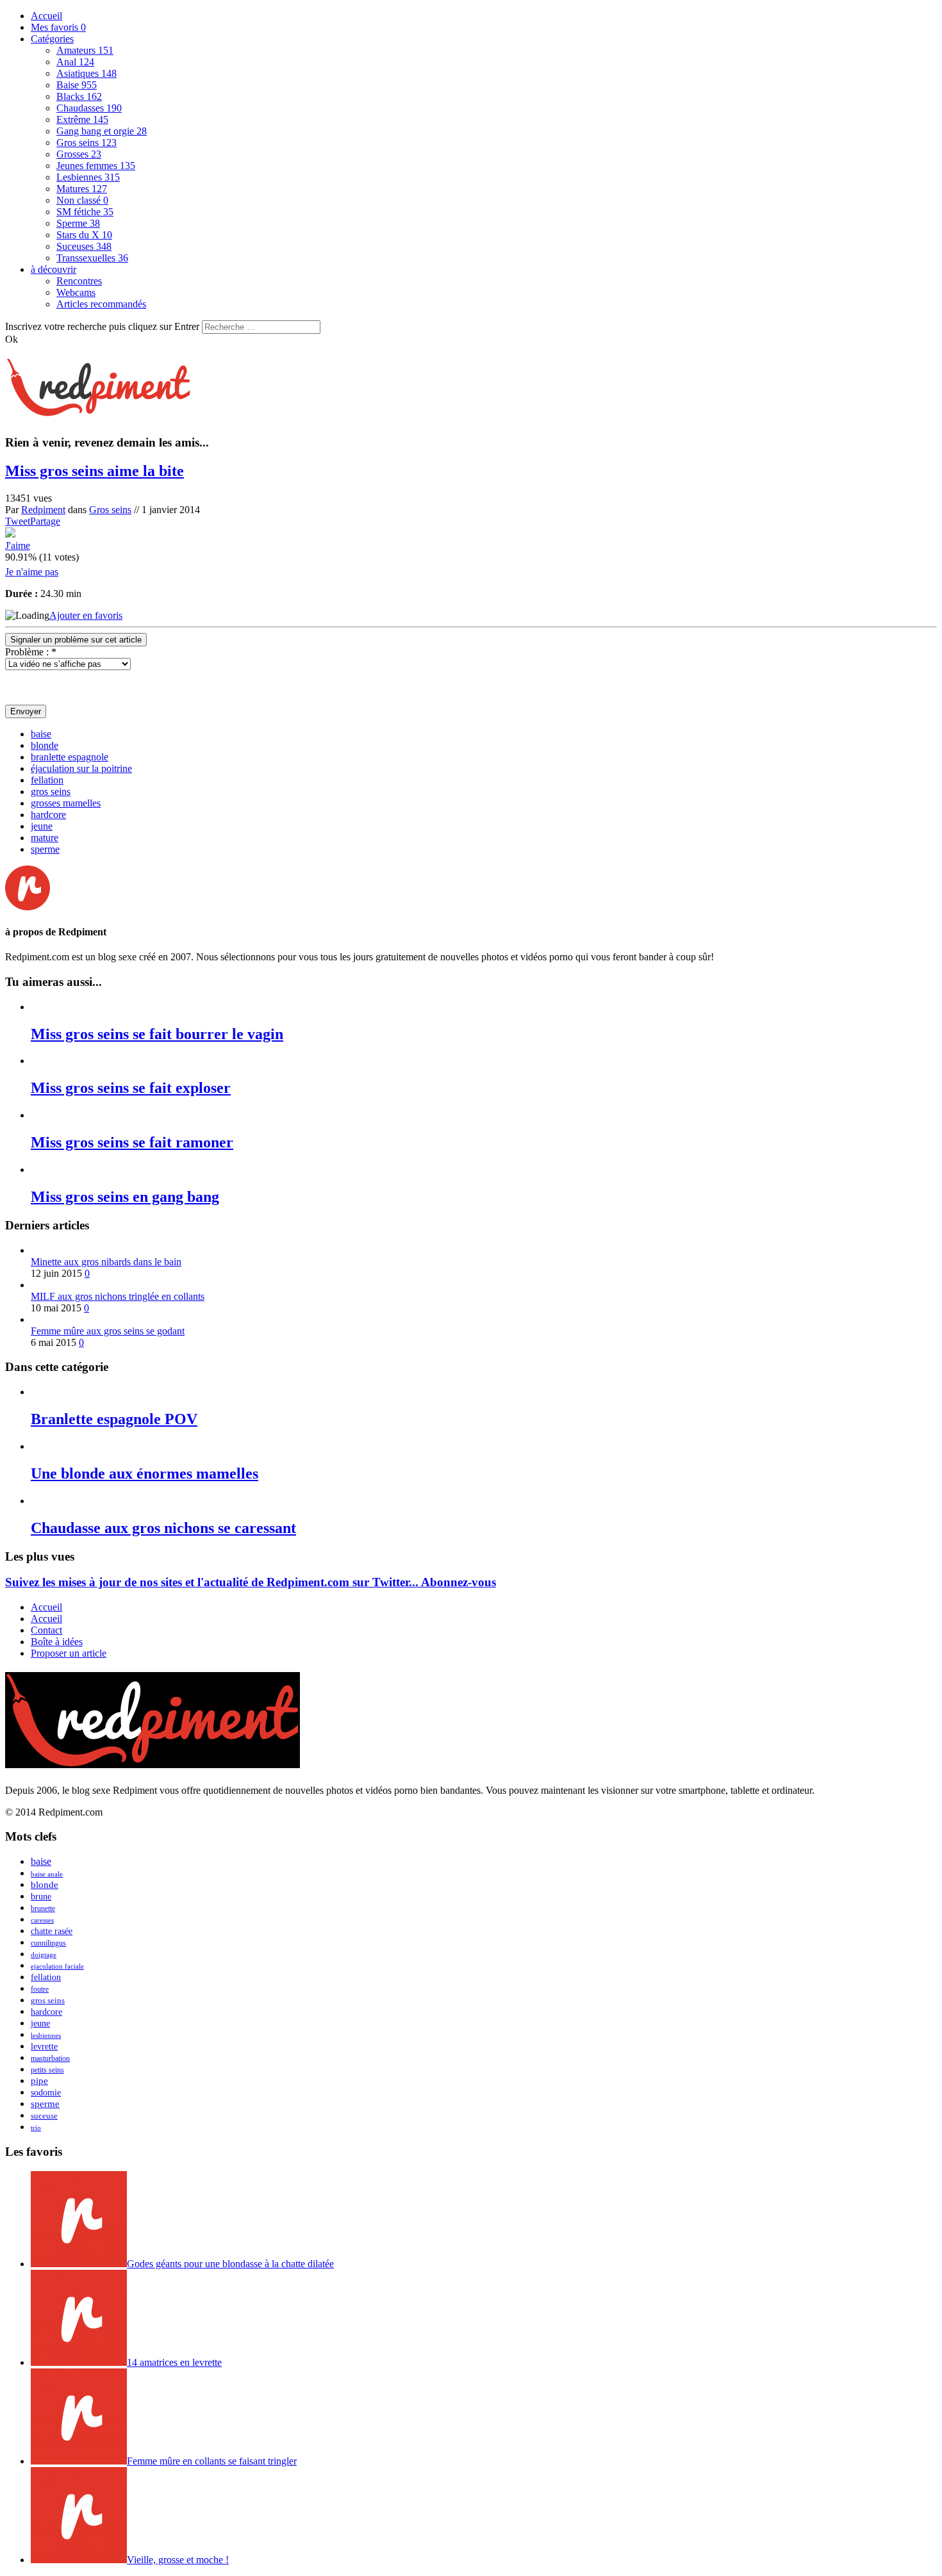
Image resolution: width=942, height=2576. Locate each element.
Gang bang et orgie (102, 131)
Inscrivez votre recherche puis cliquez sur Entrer (102, 326)
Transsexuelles (92, 258)
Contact (46, 1630)
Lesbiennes (88, 177)
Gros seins (87, 143)
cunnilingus (48, 1943)
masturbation (50, 2058)
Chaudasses (89, 108)
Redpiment (43, 510)
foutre (40, 1989)
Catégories (52, 39)
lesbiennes (46, 2035)
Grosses (79, 154)
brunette (43, 1908)
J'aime (18, 546)
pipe (39, 2081)
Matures (82, 189)
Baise (77, 85)
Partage (45, 521)
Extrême (82, 119)
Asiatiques (87, 73)
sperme (45, 849)
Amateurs (85, 50)
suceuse (44, 2116)
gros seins (51, 792)
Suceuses (84, 246)
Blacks (79, 96)
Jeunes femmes (96, 166)
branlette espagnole (70, 757)
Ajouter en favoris (86, 615)
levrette (44, 2047)
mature (45, 838)
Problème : (31, 652)
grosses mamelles (66, 803)
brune (41, 1897)
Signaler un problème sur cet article (76, 640)
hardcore (48, 815)
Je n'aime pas (32, 572)
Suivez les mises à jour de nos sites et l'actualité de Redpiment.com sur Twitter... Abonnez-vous (251, 1582)
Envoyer (26, 711)
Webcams (76, 292)
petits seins (47, 2070)
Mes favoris (58, 27)
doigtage (44, 1955)
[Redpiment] (98, 409)
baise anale (47, 1874)
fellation (47, 780)
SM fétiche (85, 212)
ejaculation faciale (57, 1966)
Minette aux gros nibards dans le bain (106, 1262)
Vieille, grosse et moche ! (178, 2560)
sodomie (46, 2093)
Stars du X (84, 235)
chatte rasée (52, 1931)
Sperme (78, 223)
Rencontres (79, 281)
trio (36, 2128)
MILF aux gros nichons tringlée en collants (118, 1296)
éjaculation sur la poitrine (81, 768)
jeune (42, 826)
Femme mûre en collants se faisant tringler (212, 2461)
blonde (45, 745)
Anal (75, 62)
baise (41, 734)
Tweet (18, 521)
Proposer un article (69, 1653)
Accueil (46, 16)
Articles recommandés (101, 304)
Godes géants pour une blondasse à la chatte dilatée (230, 2264)
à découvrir (54, 269)
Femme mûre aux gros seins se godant (108, 1331)
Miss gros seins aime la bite (95, 471)
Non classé (82, 200)
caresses (42, 1920)
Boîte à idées (57, 1642)
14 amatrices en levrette (174, 2362)
